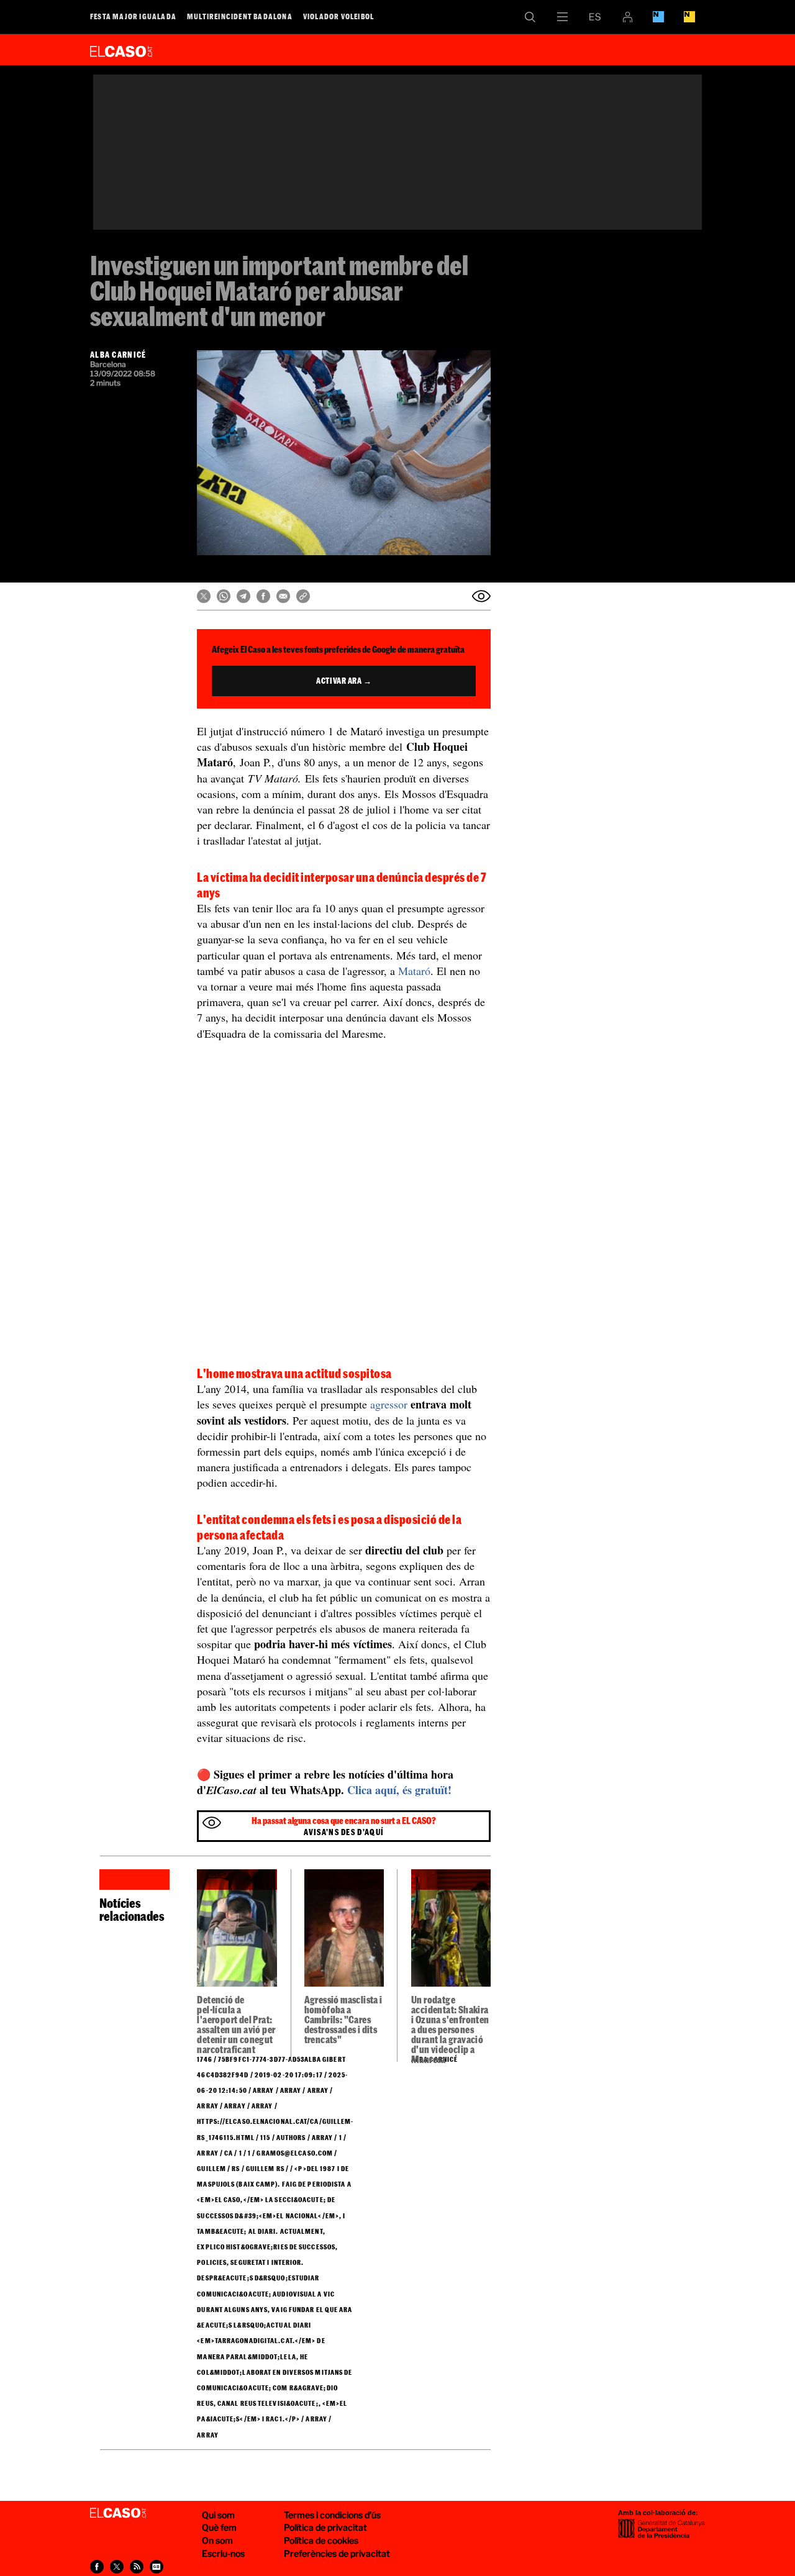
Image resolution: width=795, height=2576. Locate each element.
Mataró (414, 971)
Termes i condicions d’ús (332, 2515)
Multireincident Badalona (240, 16)
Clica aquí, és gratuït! (399, 1790)
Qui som (218, 2515)
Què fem (219, 2527)
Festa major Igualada (133, 16)
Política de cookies (321, 2540)
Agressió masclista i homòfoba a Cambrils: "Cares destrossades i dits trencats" (343, 2020)
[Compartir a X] (204, 596)
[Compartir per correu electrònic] (283, 596)
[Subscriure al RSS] (137, 2567)
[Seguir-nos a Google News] (157, 2567)
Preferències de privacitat (337, 2553)
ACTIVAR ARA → (344, 681)
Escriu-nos (223, 2553)
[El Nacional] (689, 17)
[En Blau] (658, 17)
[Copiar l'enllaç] (303, 596)
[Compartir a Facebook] (263, 596)
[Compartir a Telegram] (243, 596)
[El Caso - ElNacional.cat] (118, 2513)
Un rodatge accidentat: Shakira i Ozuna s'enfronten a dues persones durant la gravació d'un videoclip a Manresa (450, 2030)
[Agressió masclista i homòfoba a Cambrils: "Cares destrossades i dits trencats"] (344, 1932)
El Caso (121, 49)
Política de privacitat (325, 2527)
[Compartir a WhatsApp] (224, 596)
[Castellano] (595, 17)
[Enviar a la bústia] (481, 596)
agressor (389, 1404)
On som (217, 2540)
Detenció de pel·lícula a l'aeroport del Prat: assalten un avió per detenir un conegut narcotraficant (236, 2025)
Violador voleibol (338, 16)
